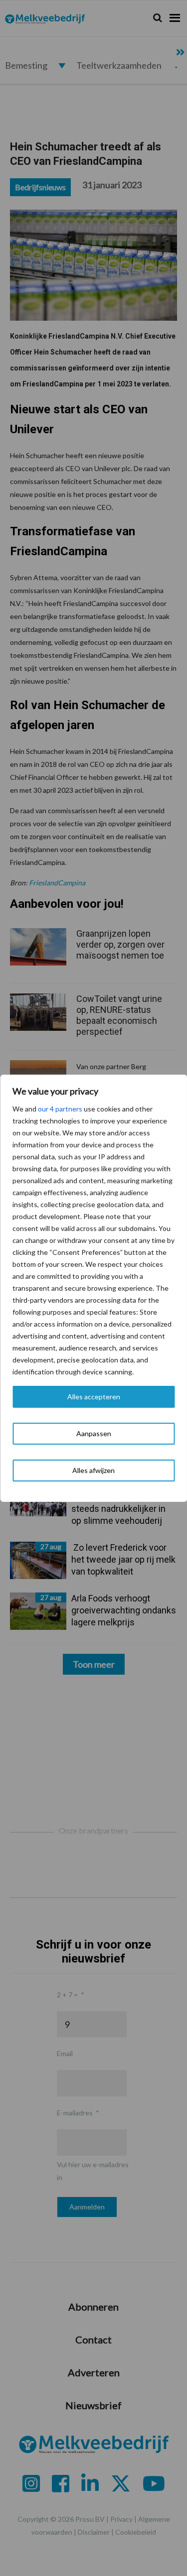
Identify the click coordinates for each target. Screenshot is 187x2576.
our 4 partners (60, 1109)
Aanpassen (94, 1433)
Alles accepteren (94, 1397)
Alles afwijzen (93, 1470)
